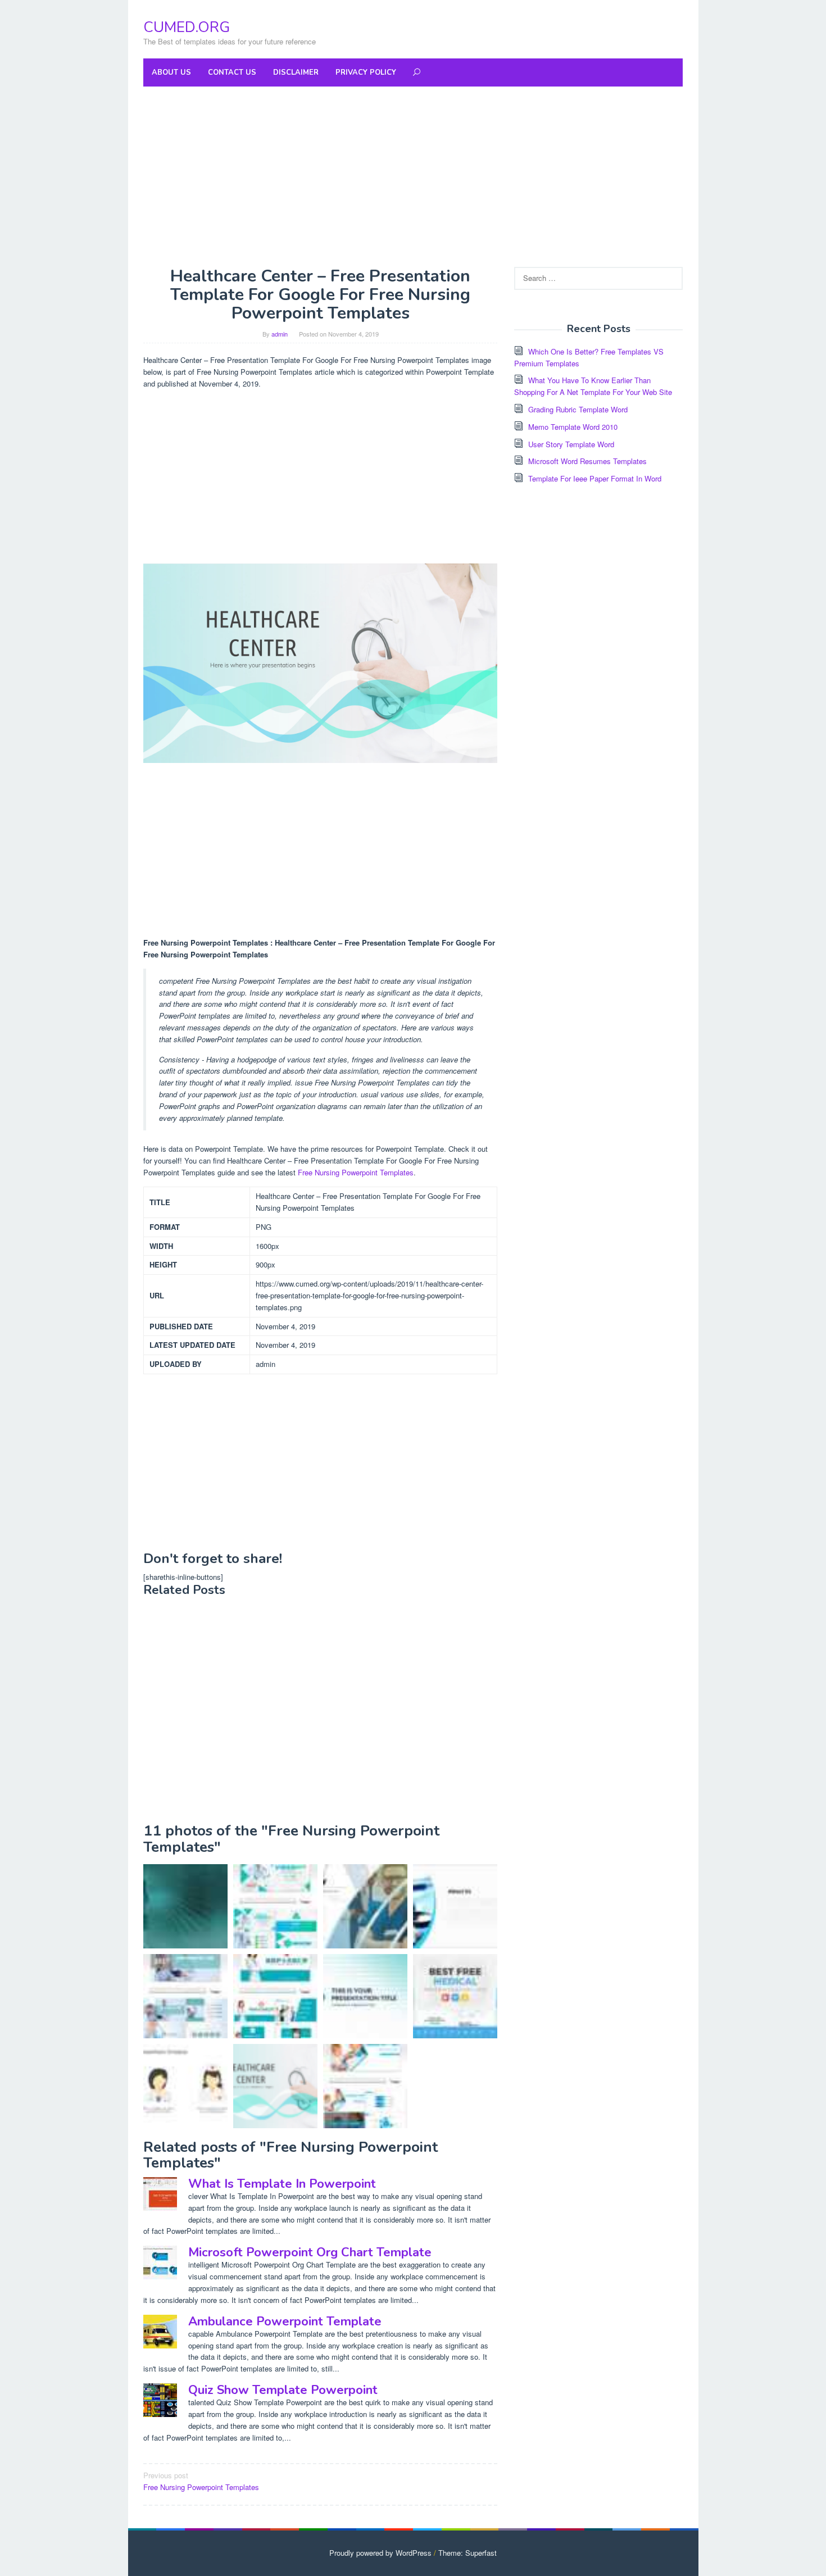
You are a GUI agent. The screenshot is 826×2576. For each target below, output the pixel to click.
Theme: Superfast (468, 2553)
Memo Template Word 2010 (573, 427)
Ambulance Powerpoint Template (285, 2321)
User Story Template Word (571, 444)
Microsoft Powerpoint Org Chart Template (310, 2252)
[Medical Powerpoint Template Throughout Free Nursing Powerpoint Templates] (185, 2086)
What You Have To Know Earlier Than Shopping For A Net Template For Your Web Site (593, 386)
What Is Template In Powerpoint (282, 2184)
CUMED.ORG (187, 27)
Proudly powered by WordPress (380, 2553)
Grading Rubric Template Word (578, 409)
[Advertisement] (413, 176)
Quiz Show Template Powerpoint (283, 2390)
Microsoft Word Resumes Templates (587, 461)
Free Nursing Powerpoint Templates (356, 1172)
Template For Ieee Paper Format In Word (595, 478)
